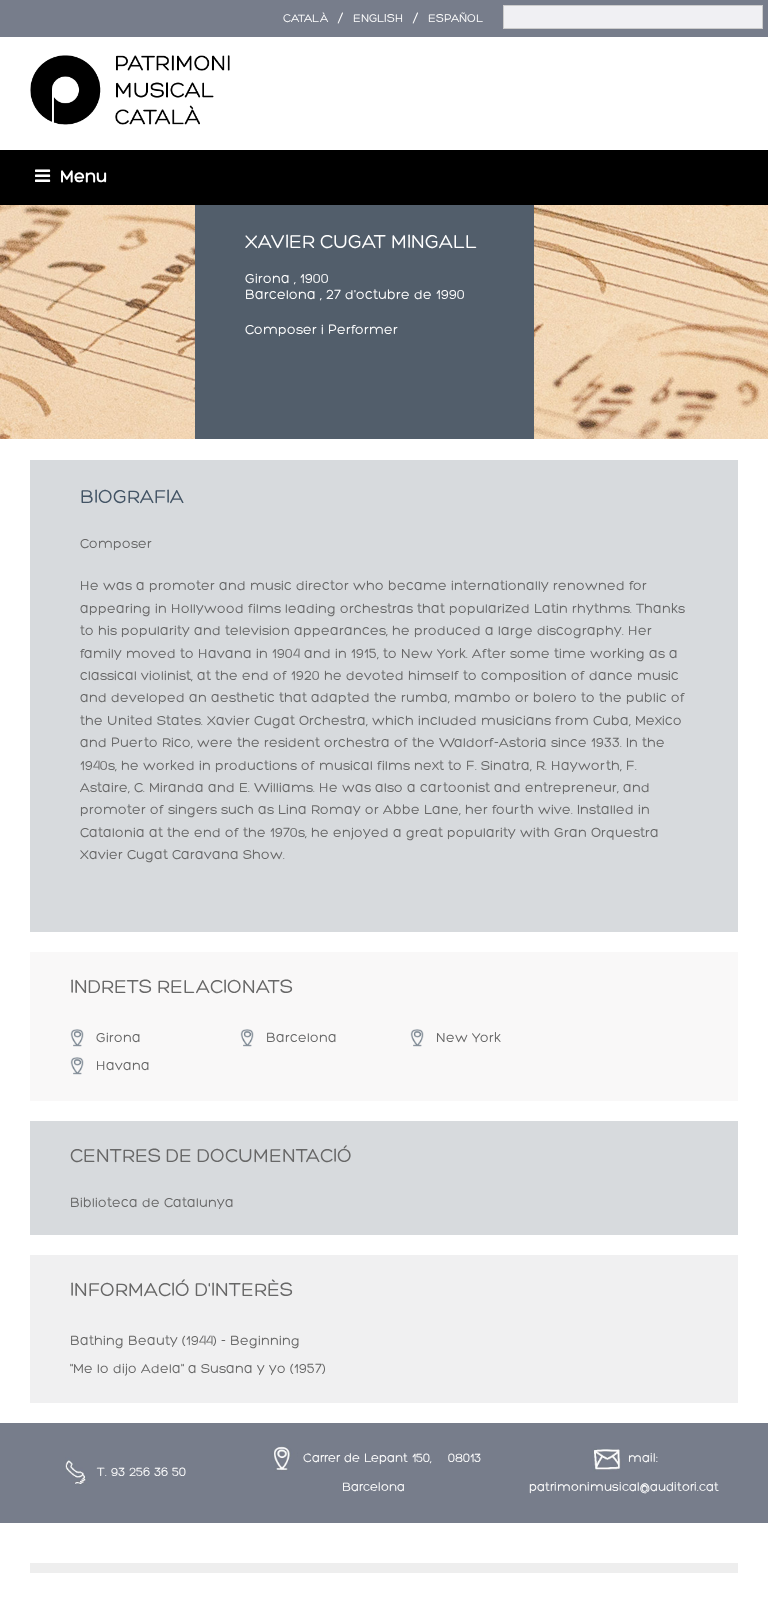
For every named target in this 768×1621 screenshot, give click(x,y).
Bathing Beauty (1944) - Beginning (185, 1341)
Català (305, 19)
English (378, 19)
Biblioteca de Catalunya (152, 1203)
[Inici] (130, 91)
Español (455, 19)
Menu (83, 177)
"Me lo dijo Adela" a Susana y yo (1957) (198, 1369)
